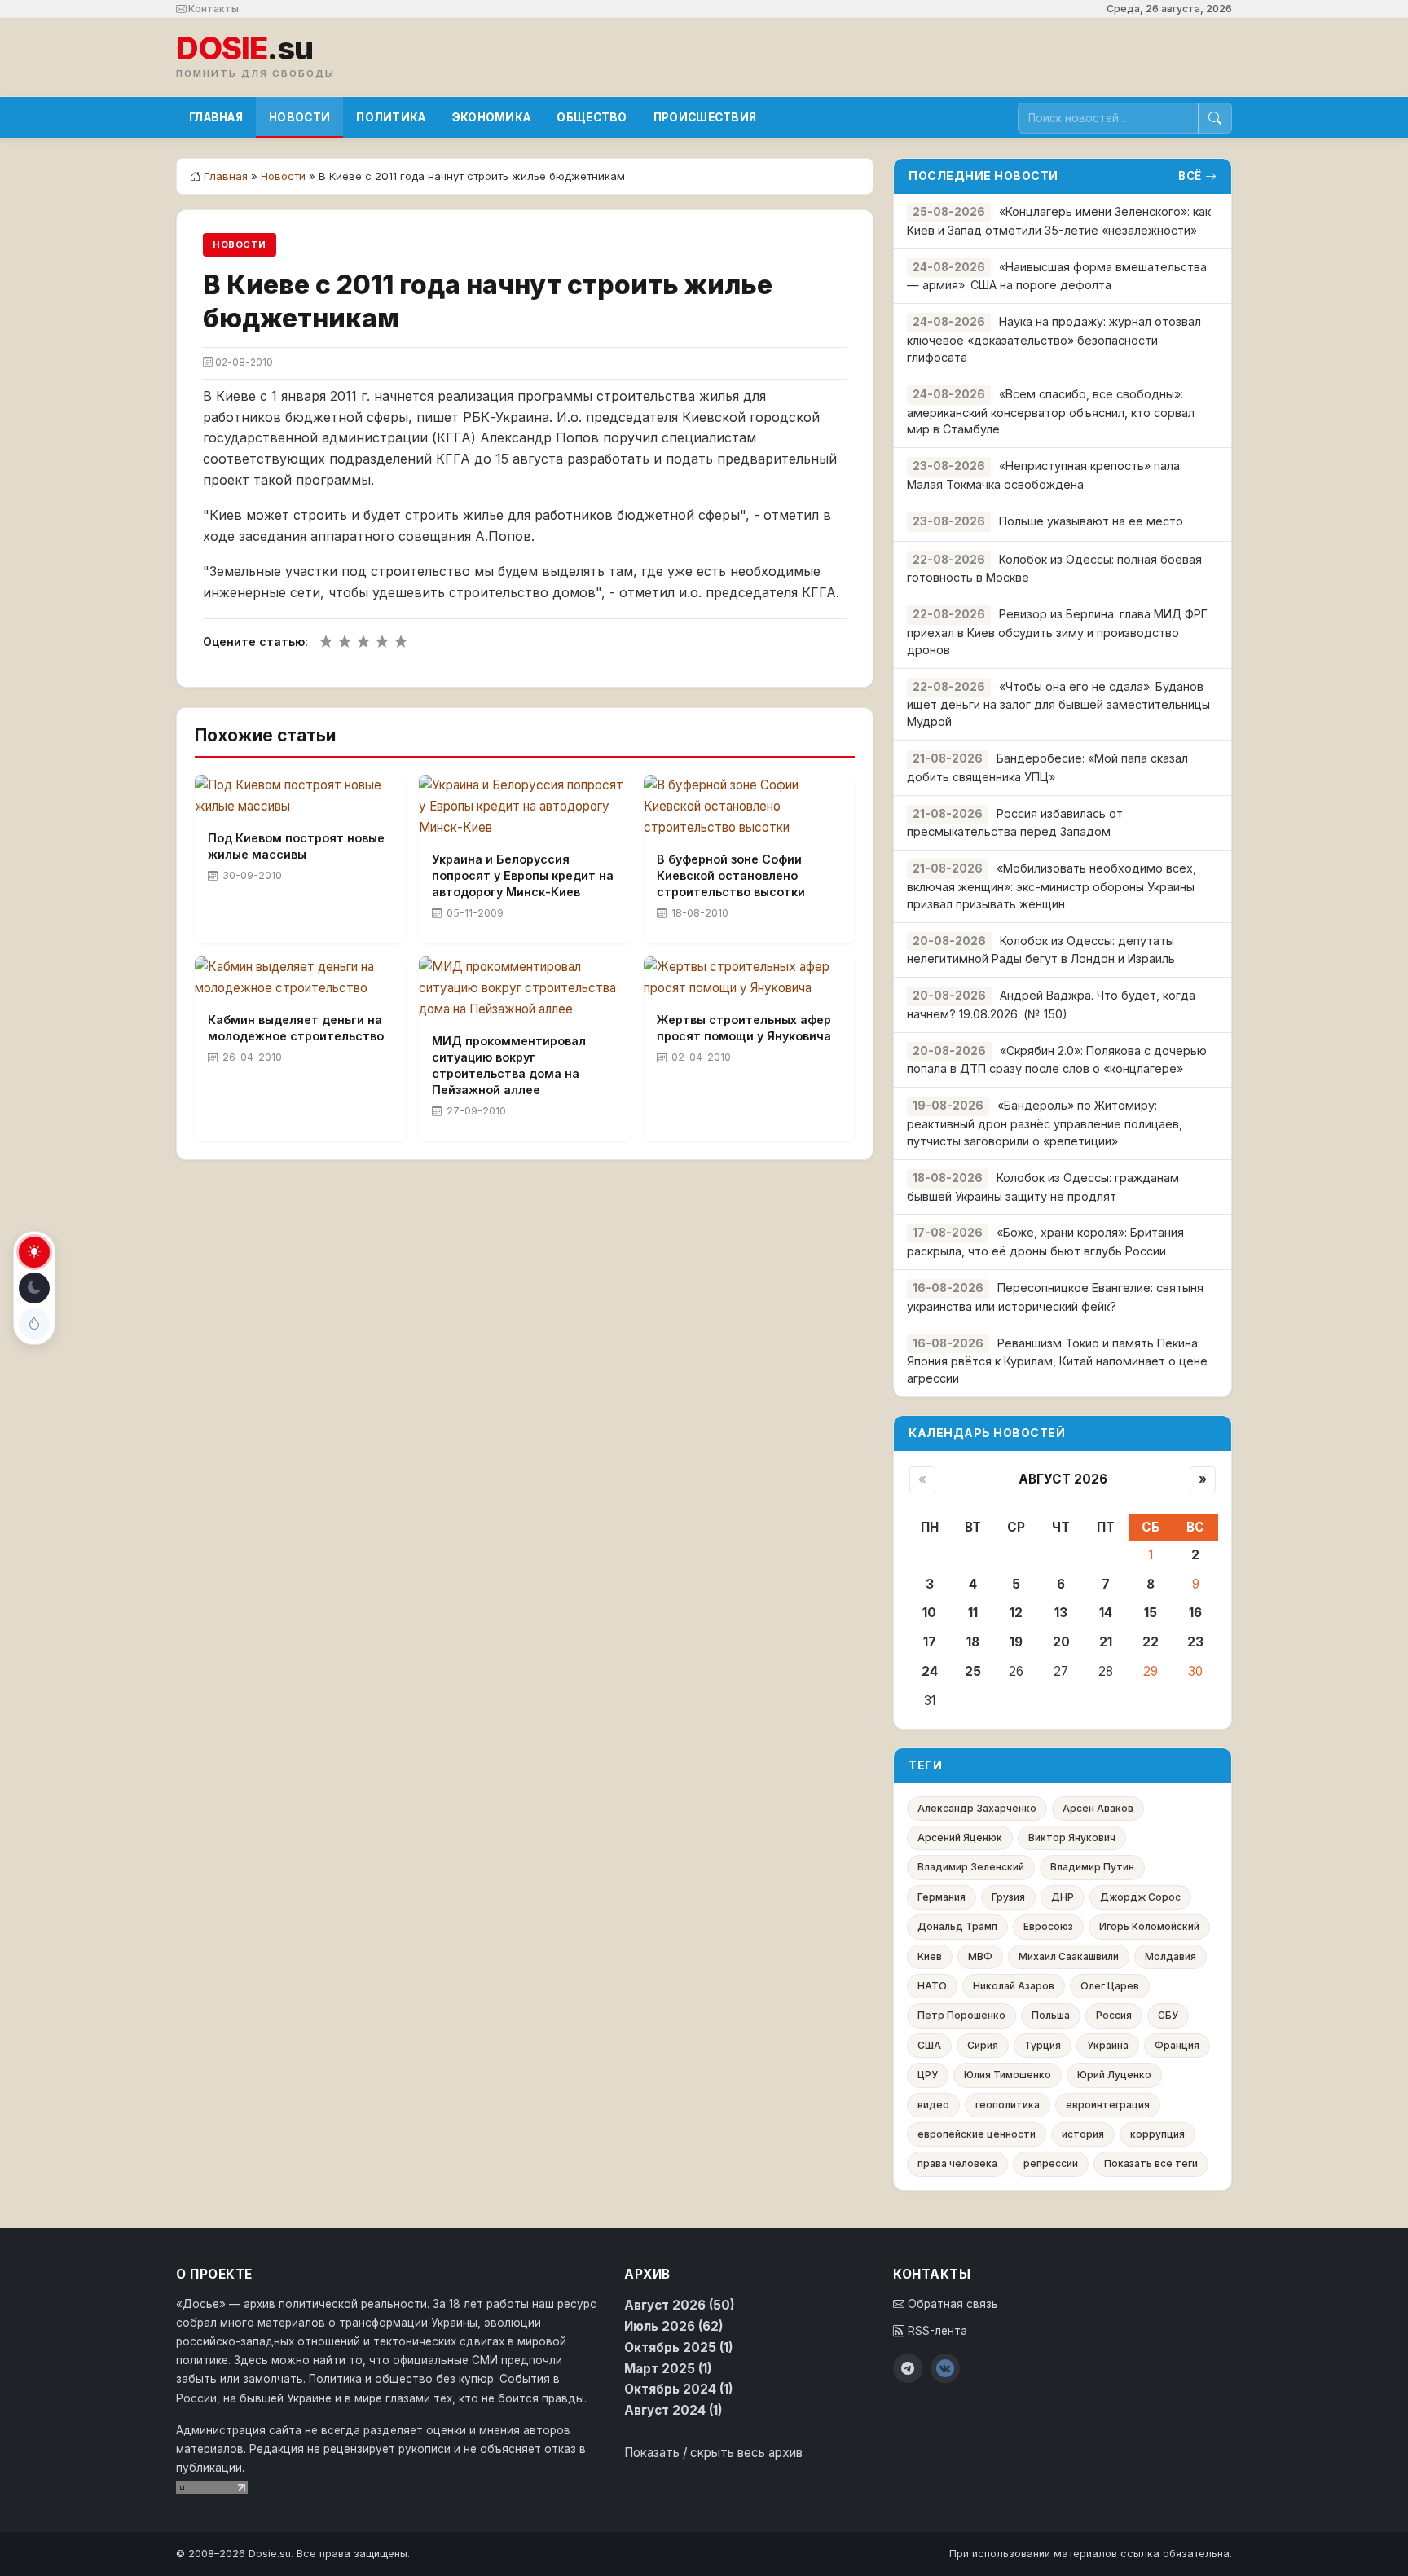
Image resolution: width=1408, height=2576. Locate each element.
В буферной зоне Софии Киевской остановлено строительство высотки (731, 875)
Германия (942, 1897)
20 (1061, 1642)
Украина (1108, 2045)
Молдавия (1170, 1956)
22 (1151, 1642)
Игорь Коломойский (1149, 1926)
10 (929, 1613)
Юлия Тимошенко (1008, 2075)
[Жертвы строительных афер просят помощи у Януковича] (749, 978)
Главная (216, 117)
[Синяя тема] (34, 1324)
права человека (957, 2163)
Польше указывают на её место (1091, 521)
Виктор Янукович (1072, 1837)
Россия (1114, 2015)
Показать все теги (1151, 2163)
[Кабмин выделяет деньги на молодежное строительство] (300, 978)
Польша (1051, 2015)
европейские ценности (977, 2134)
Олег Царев (1110, 1986)
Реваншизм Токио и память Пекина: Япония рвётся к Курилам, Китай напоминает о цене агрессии (1057, 1361)
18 (973, 1642)
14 (1106, 1613)
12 (1016, 1613)
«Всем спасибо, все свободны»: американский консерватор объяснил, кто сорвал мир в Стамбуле (1051, 412)
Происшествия (705, 117)
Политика (391, 117)
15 (1151, 1613)
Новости (299, 117)
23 (1195, 1642)
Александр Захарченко (977, 1808)
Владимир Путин (1092, 1867)
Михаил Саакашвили (1069, 1956)
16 (1195, 1613)
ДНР (1063, 1897)
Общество (592, 117)
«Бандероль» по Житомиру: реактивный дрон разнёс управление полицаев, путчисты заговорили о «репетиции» (1045, 1123)
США (929, 2045)
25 (973, 1671)
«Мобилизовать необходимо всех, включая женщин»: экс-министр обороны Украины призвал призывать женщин (1052, 886)
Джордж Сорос (1140, 1897)
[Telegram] (908, 2368)
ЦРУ (928, 2075)
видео (933, 2105)
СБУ (1168, 2015)
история (1083, 2134)
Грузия (1008, 1897)
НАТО (932, 1986)
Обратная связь (951, 2304)
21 (1106, 1642)
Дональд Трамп (957, 1926)
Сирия (983, 2045)
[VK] (945, 2368)
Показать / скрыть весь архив (713, 2453)
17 (930, 1642)
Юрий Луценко (1114, 2075)
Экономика (492, 117)
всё (1190, 176)
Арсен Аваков (1098, 1808)
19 (1016, 1642)
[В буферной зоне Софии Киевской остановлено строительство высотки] (749, 807)
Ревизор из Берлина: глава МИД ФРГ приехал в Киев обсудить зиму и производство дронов (1057, 632)
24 (930, 1671)
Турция (1043, 2045)
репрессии (1051, 2163)
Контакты (212, 9)
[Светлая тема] (34, 1252)
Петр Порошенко (961, 2015)
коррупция (1157, 2134)
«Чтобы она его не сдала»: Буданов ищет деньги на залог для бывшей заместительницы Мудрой (1058, 704)
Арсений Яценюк (960, 1837)
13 (1061, 1613)
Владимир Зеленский (971, 1867)
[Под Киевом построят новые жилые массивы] (300, 796)
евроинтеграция (1108, 2105)
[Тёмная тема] (34, 1288)
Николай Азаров (1014, 1986)
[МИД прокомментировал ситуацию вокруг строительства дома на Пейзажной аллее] (524, 988)
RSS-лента (936, 2331)
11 (973, 1613)
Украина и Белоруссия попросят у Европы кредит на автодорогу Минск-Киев (523, 875)
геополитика (1008, 2105)
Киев (930, 1956)
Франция (1177, 2045)
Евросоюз (1048, 1926)
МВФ (980, 1956)
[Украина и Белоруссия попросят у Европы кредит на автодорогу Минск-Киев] (524, 807)
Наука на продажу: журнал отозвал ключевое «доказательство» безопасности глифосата (1054, 339)
